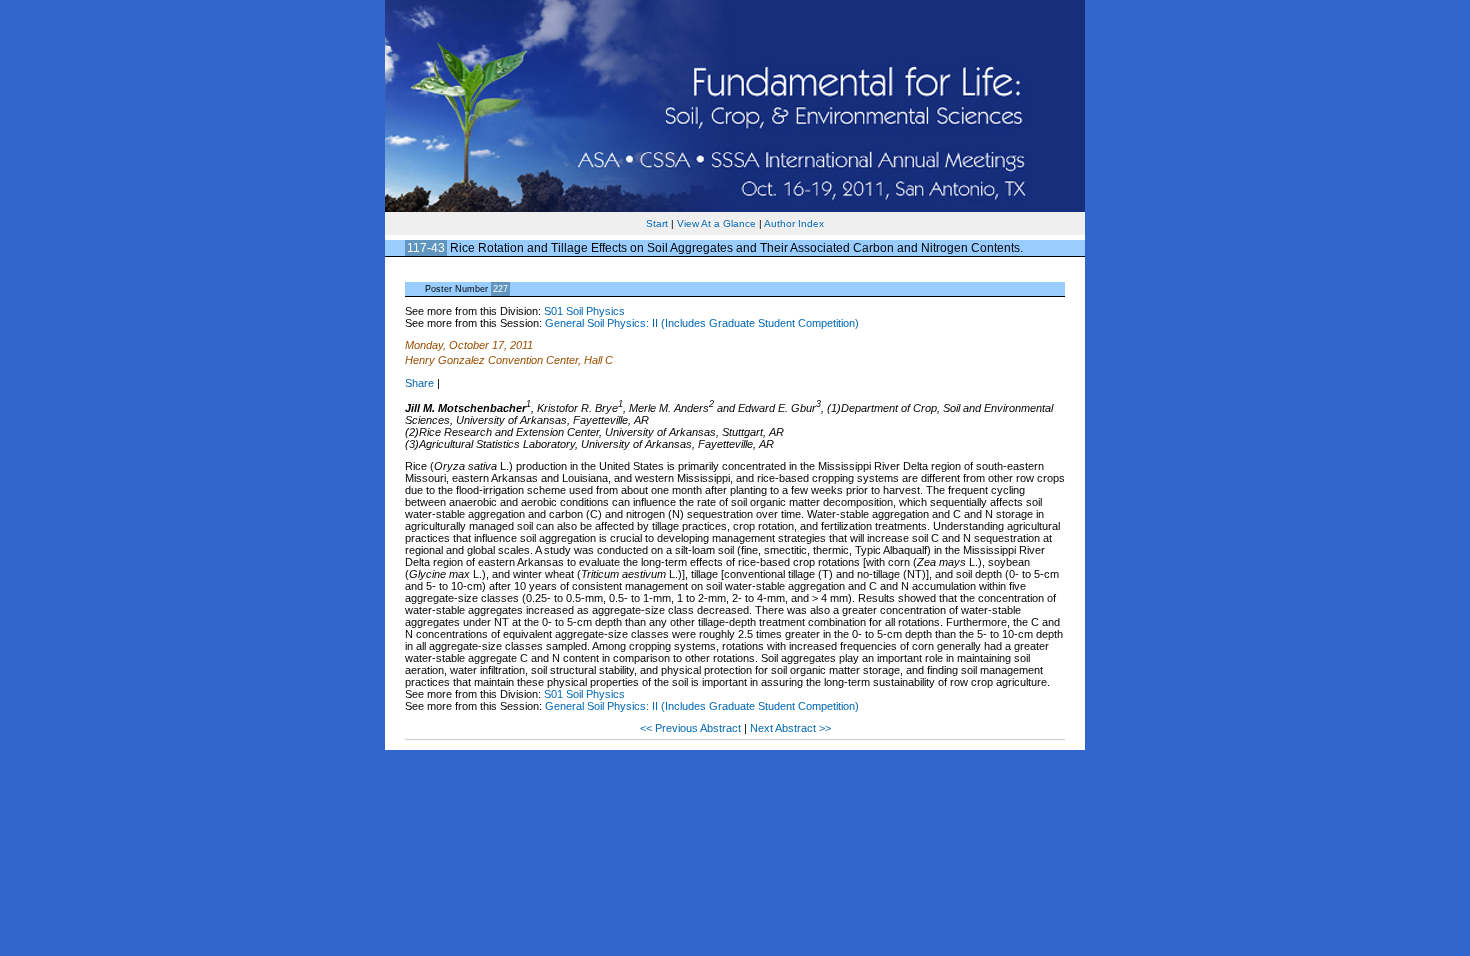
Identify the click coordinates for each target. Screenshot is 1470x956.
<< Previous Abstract (692, 728)
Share (419, 383)
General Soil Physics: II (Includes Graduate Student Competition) (702, 323)
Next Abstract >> (790, 728)
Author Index (794, 223)
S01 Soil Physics (584, 311)
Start (657, 223)
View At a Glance (716, 223)
